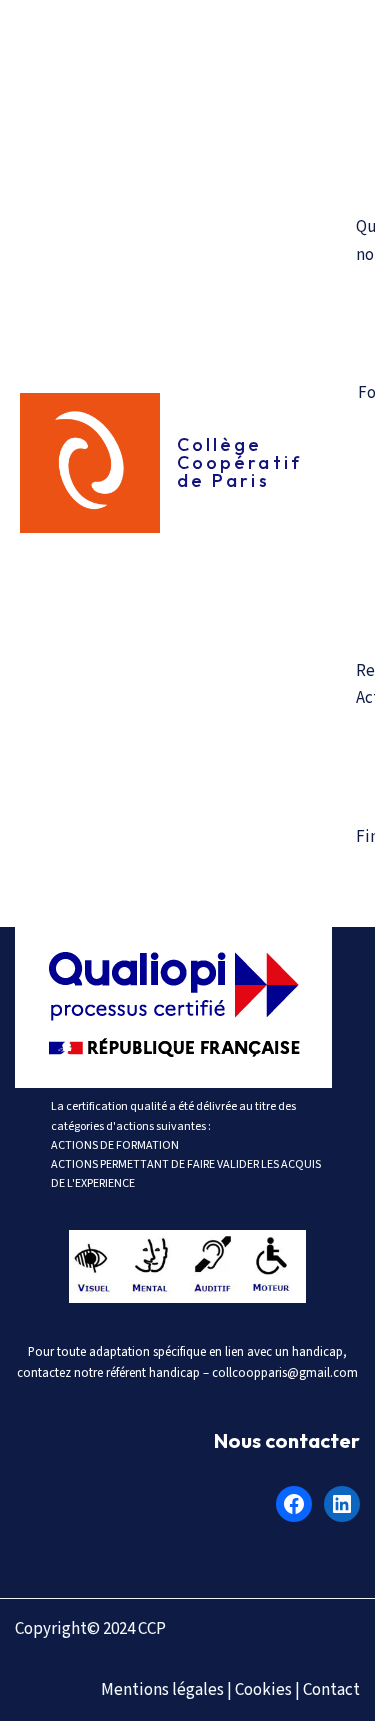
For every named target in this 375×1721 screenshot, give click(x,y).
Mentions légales (162, 1690)
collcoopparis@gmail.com (285, 1373)
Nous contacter (287, 1440)
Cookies (263, 1690)
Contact (331, 1690)
